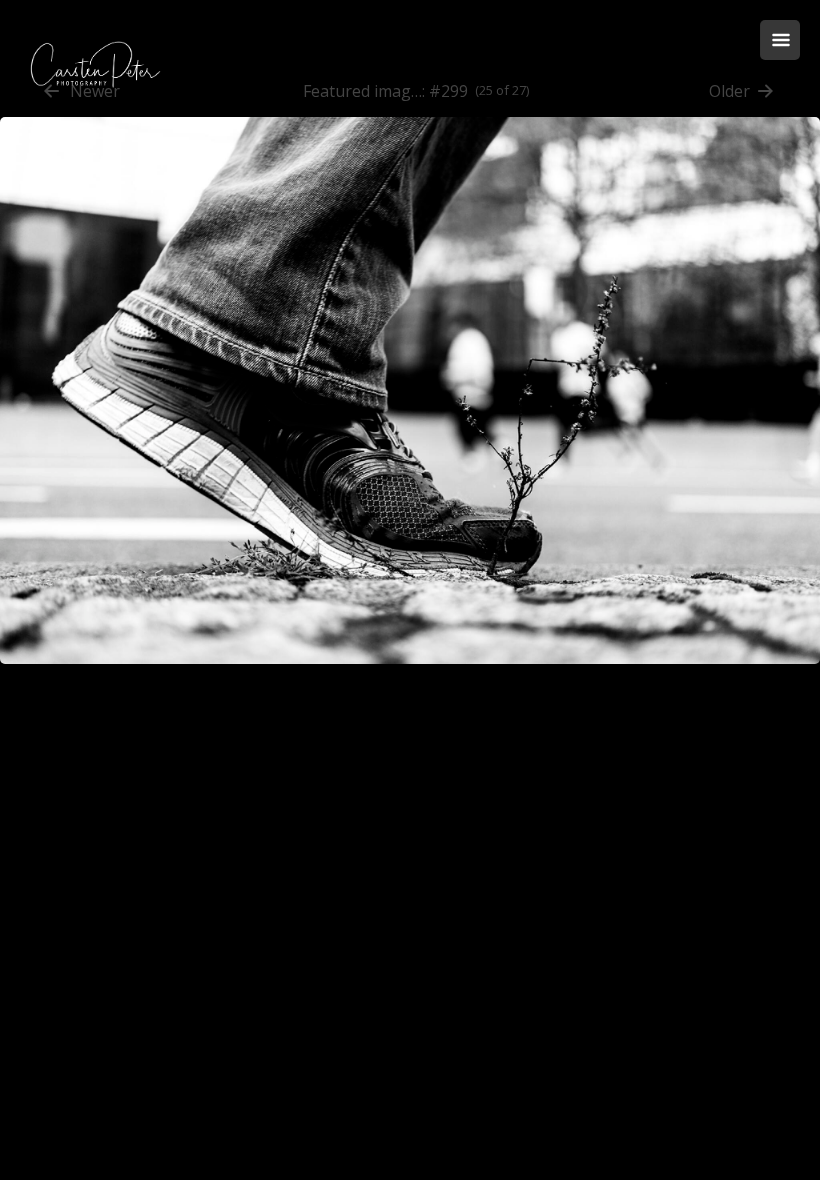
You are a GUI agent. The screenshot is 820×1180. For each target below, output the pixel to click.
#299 (448, 91)
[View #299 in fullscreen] (410, 674)
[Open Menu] (780, 40)
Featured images (363, 91)
